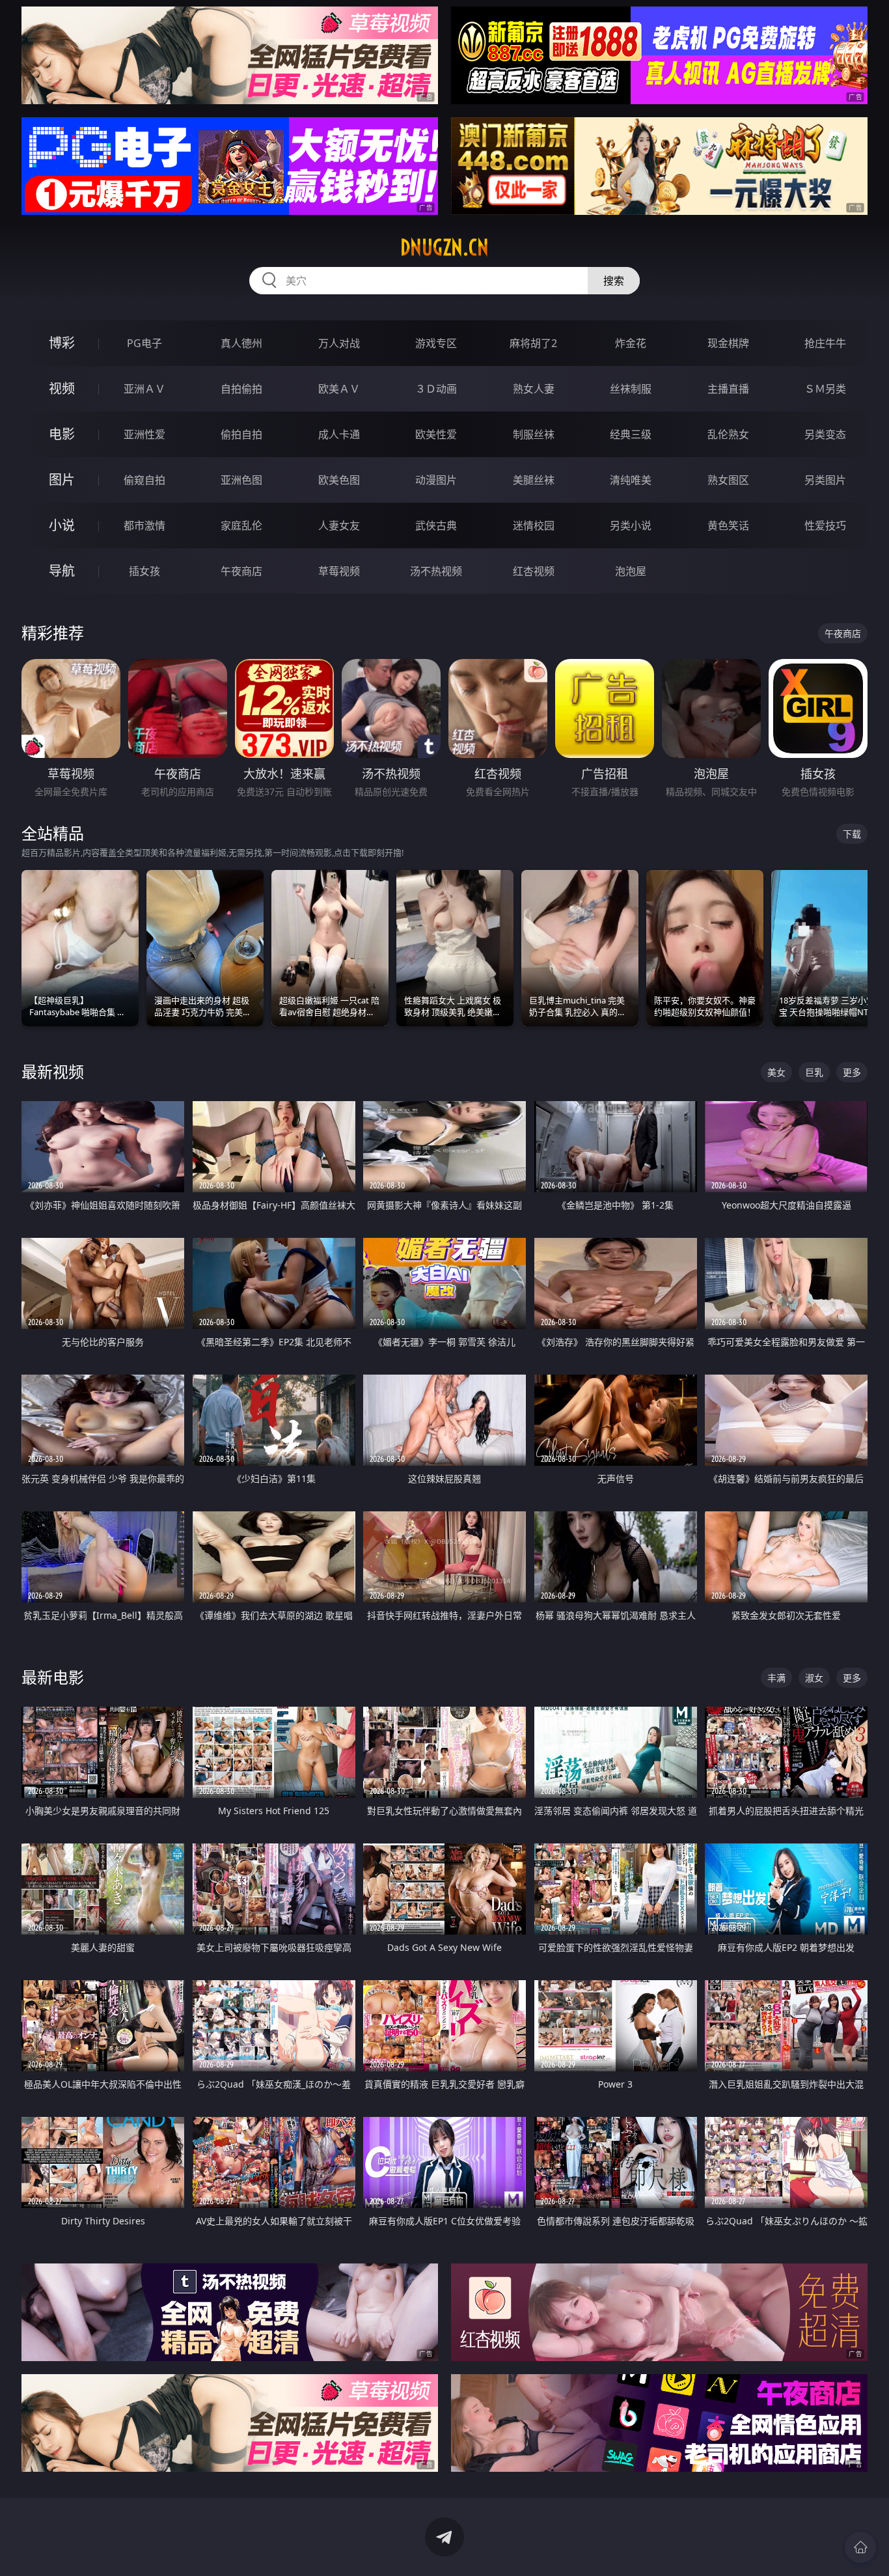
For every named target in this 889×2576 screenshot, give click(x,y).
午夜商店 (241, 571)
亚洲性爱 (144, 434)
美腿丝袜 (534, 480)
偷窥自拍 (144, 480)
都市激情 (144, 525)
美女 (776, 1072)
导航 (62, 571)
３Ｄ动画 (436, 389)
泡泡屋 (631, 571)
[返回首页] (860, 2547)
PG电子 (144, 343)
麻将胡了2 (533, 343)
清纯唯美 (631, 480)
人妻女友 (339, 525)
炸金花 (631, 343)
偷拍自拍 (241, 434)
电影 (62, 434)
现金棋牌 (728, 343)
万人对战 (339, 343)
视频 (62, 388)
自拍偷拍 (241, 389)
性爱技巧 (825, 525)
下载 (852, 834)
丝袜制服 (631, 389)
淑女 (814, 1678)
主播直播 (728, 389)
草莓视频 (339, 571)
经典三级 (631, 434)
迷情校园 (534, 525)
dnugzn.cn (444, 247)
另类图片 (825, 480)
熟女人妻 (534, 389)
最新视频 (53, 1071)
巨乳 (814, 1072)
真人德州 (241, 343)
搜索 (614, 281)
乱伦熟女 (728, 434)
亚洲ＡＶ (144, 389)
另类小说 (631, 525)
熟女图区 (728, 480)
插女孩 (144, 571)
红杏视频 (534, 571)
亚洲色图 (241, 480)
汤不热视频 (436, 571)
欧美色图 (339, 480)
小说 (62, 525)
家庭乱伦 (241, 525)
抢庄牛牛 (825, 343)
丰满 (776, 1678)
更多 (852, 1072)
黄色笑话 (728, 525)
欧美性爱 (436, 434)
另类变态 (825, 434)
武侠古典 (436, 525)
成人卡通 (339, 434)
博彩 (62, 343)
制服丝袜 (534, 434)
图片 (62, 480)
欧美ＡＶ (339, 389)
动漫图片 (436, 480)
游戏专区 (436, 343)
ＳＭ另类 (825, 389)
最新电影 (53, 1677)
